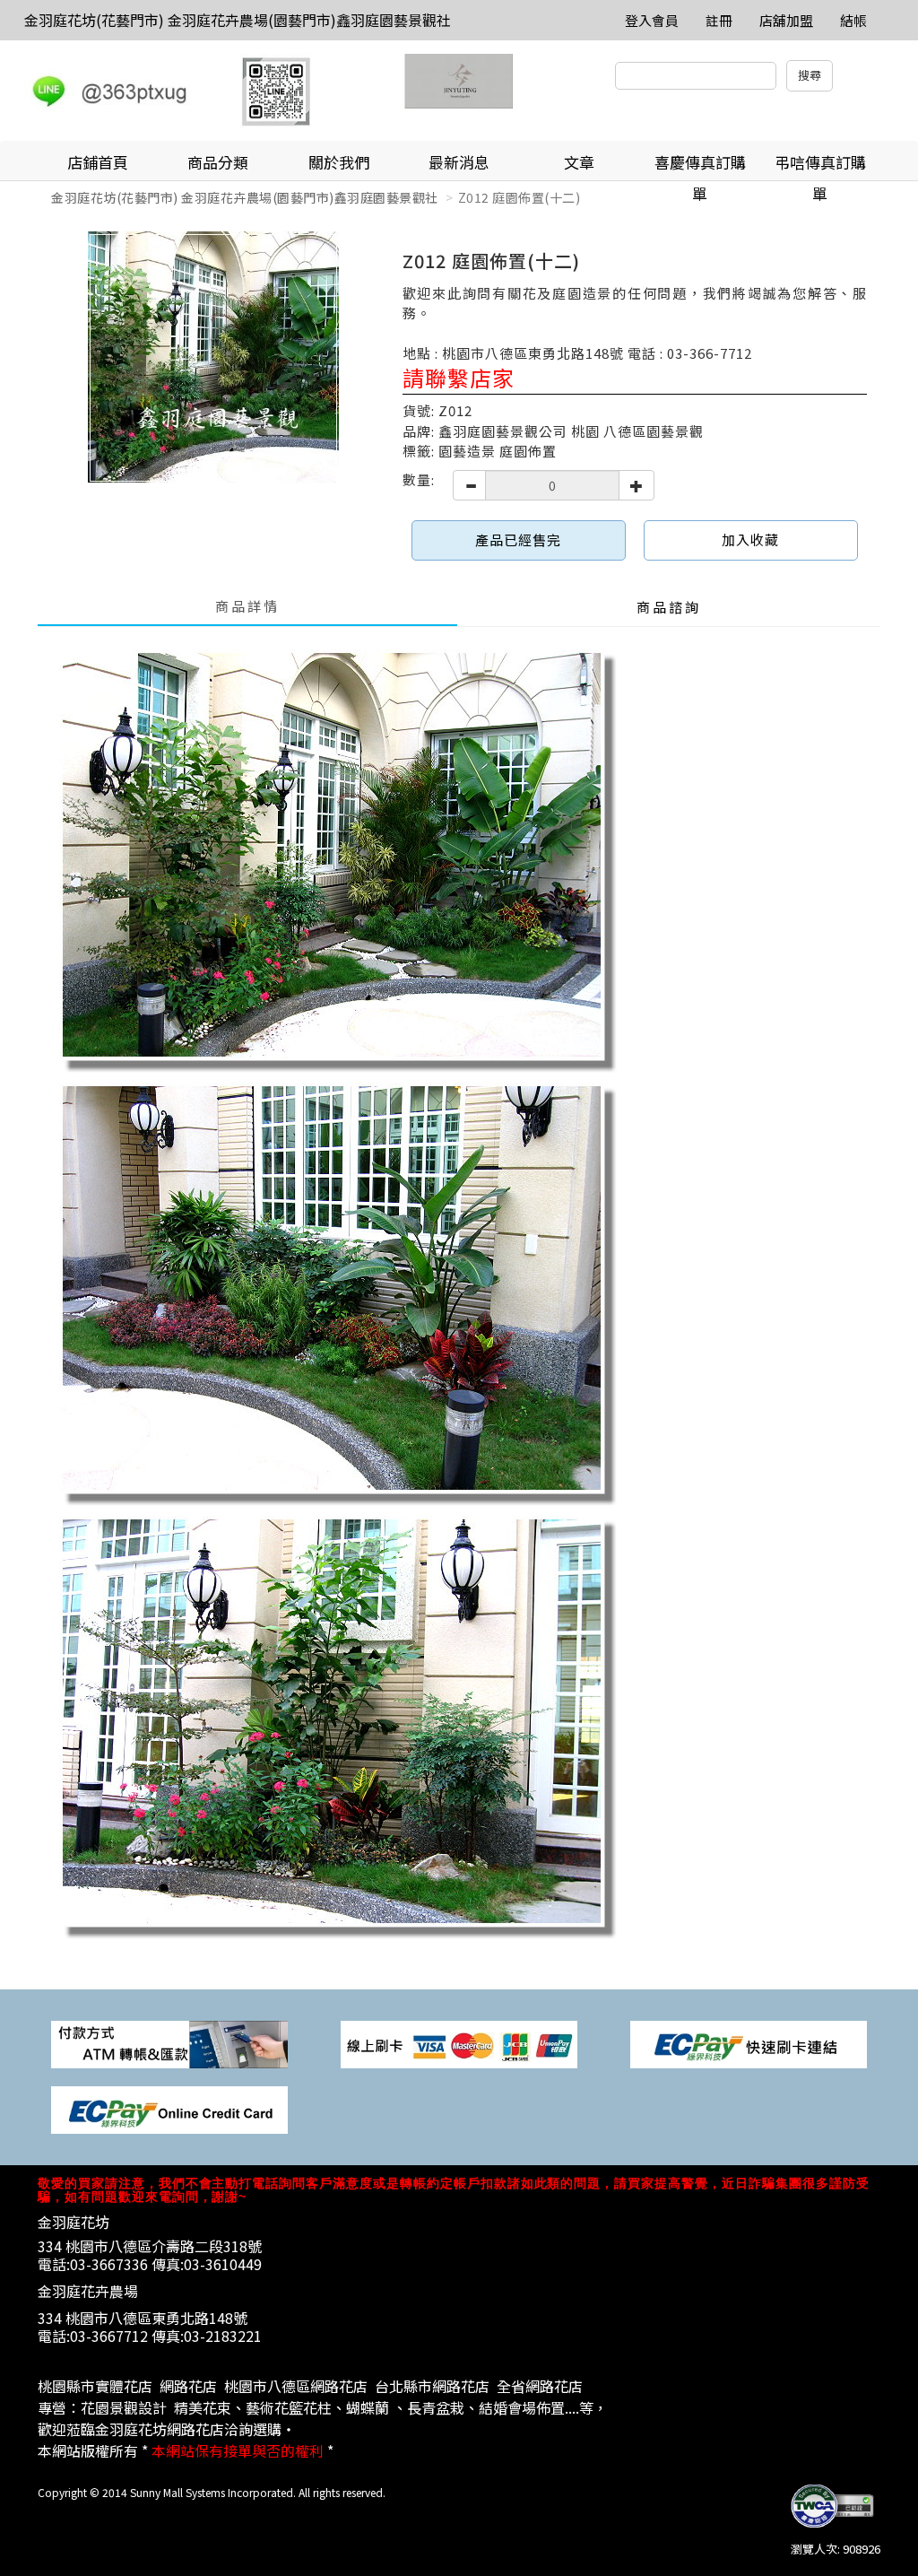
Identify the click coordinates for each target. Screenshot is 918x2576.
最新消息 (459, 162)
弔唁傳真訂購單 (820, 166)
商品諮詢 (669, 607)
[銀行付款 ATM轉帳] (169, 2043)
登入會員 (652, 20)
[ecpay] (749, 2043)
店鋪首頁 (98, 162)
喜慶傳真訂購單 (700, 166)
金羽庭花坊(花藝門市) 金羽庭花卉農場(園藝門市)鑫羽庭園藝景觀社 (238, 20)
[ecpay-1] (169, 2108)
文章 (579, 162)
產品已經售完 (518, 540)
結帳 (853, 20)
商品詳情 (247, 606)
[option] (213, 357)
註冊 (719, 20)
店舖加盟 (786, 20)
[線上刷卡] (459, 2043)
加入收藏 (750, 540)
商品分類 (218, 162)
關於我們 (339, 162)
